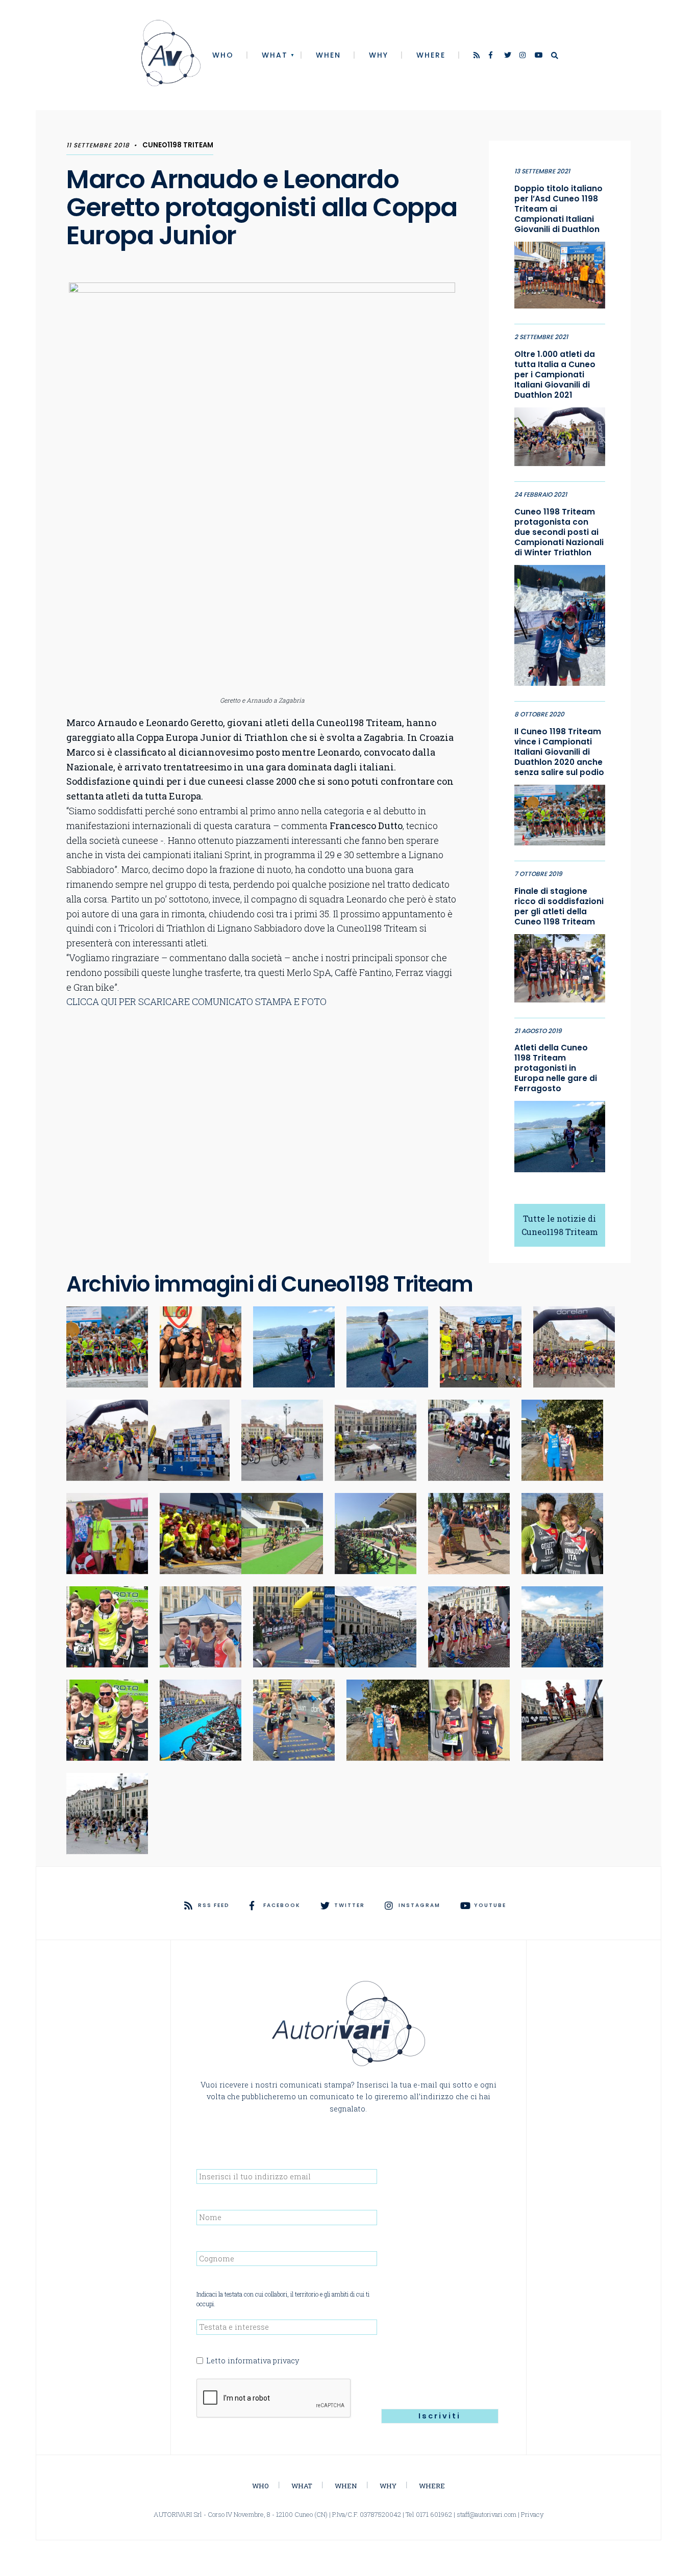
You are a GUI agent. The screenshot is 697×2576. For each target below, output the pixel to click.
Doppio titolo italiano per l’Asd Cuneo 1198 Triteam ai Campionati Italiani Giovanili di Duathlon (558, 209)
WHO (223, 55)
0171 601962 (434, 2514)
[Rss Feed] (478, 56)
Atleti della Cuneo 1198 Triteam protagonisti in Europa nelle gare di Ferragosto (556, 1068)
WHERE (431, 55)
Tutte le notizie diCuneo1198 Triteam (560, 1225)
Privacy (532, 2514)
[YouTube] (539, 56)
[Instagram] (524, 56)
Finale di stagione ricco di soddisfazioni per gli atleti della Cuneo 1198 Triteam (559, 907)
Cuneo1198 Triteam (178, 145)
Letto (253, 2361)
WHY (379, 55)
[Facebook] (493, 56)
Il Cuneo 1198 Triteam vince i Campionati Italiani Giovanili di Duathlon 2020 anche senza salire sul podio (559, 752)
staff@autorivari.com (487, 2514)
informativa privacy (263, 2361)
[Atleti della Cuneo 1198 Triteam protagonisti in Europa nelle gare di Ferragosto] (560, 1134)
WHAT (275, 55)
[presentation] (274, 2399)
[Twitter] (508, 56)
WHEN (328, 55)
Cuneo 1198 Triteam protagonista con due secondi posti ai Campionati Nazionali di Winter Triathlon (559, 532)
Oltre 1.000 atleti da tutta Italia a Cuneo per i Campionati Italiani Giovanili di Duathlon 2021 (555, 375)
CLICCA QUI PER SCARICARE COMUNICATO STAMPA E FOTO (196, 1001)
